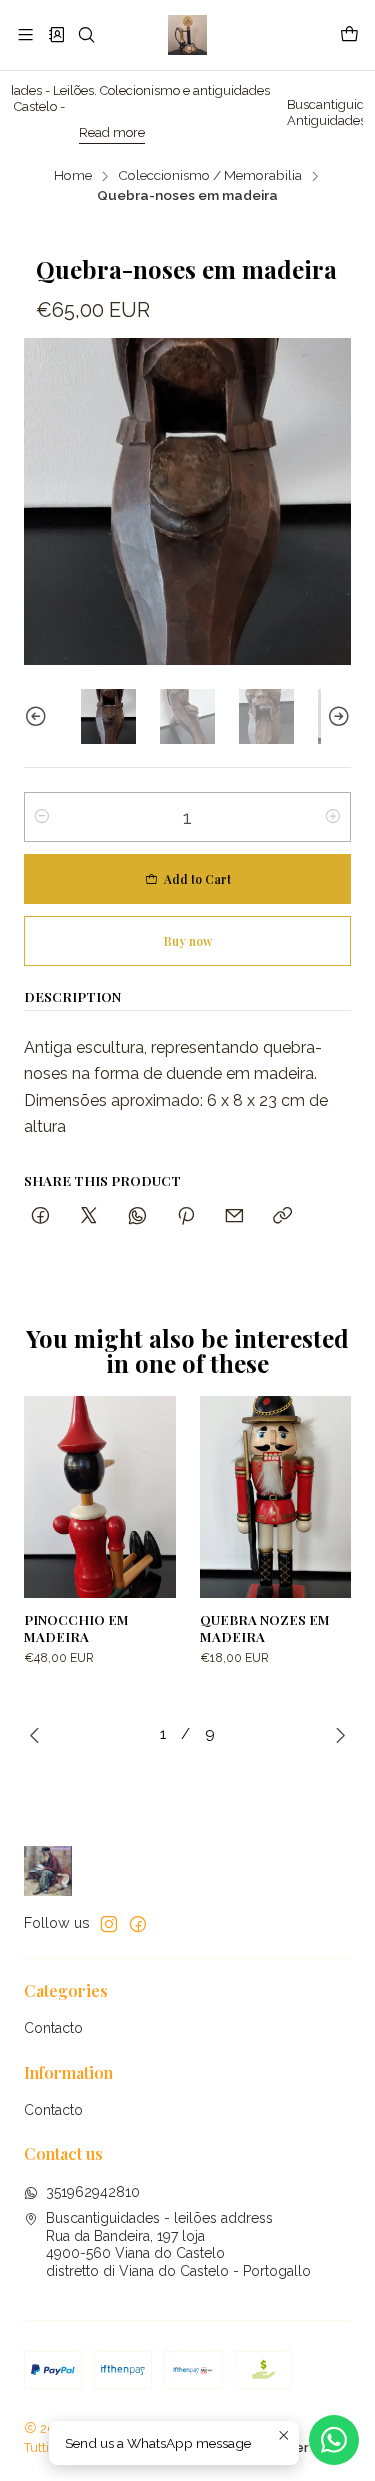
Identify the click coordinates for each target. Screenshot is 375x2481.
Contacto (53, 2028)
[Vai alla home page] (187, 35)
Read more (65, 132)
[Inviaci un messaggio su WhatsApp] (334, 2440)
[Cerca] (86, 34)
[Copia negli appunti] (282, 1216)
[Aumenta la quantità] (333, 817)
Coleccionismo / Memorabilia (210, 176)
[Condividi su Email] (234, 1216)
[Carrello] (349, 35)
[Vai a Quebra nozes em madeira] (276, 1497)
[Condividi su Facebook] (40, 1216)
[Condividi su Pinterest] (186, 1216)
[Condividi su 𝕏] (89, 1216)
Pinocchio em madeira (76, 1627)
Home (73, 176)
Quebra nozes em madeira (265, 1627)
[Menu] (25, 34)
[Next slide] (336, 716)
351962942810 (93, 2192)
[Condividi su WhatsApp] (137, 1216)
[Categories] (55, 34)
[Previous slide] (39, 716)
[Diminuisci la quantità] (42, 817)
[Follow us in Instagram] (109, 1924)
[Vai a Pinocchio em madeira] (100, 1497)
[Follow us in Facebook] (138, 1924)
